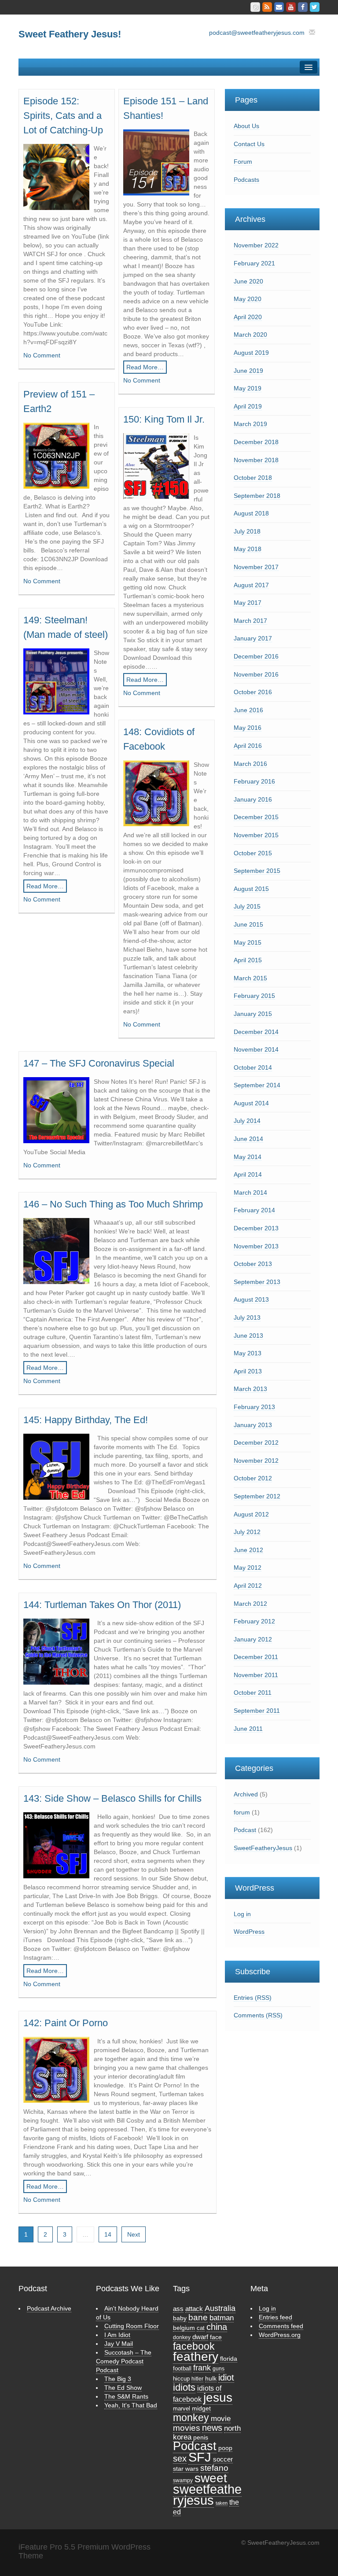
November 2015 (256, 835)
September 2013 (257, 1282)
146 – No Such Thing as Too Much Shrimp (113, 1204)
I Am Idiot (117, 2335)
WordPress (249, 1932)
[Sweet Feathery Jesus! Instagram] (255, 7)
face (216, 2337)
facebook (194, 2346)
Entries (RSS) (253, 1998)
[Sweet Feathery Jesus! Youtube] (291, 7)
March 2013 (250, 1389)
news (212, 2428)
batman (222, 2318)
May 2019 (248, 388)
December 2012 (256, 1443)
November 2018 (256, 460)
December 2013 (256, 1228)
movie (221, 2419)
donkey (182, 2337)
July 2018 (247, 531)
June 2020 (248, 281)
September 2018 (257, 496)
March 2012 (250, 1604)
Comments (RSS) (258, 2015)
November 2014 (256, 1049)
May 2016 (248, 728)
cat (201, 2328)
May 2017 (248, 603)
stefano (214, 2468)
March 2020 (250, 335)
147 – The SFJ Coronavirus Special (99, 1063)
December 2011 (256, 1657)
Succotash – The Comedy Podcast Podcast (124, 2361)
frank (202, 2368)
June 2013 (248, 1336)
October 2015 (253, 853)
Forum (243, 162)
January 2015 (253, 1014)
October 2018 (253, 478)
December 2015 (256, 817)
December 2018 (256, 442)
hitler (197, 2379)
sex (180, 2458)
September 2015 (257, 871)
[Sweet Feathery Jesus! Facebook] (303, 7)
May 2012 (248, 1568)
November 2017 (256, 567)
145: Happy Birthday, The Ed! (86, 1420)
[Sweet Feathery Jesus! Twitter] (315, 7)
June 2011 (248, 1729)
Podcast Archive (49, 2308)
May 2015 (248, 942)
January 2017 (253, 638)
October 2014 (253, 1067)
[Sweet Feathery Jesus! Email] (279, 7)
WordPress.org (280, 2335)
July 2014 (247, 1121)
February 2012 (254, 1621)
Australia (220, 2308)
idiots (184, 2387)
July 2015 (247, 906)
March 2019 (250, 424)
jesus (218, 2397)
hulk (211, 2379)
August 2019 (251, 353)
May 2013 (248, 1353)
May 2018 (248, 549)
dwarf (200, 2337)
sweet (211, 2478)
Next (134, 2234)
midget (201, 2408)
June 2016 (248, 710)
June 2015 (248, 924)
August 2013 (251, 1299)
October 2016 (253, 692)
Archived (246, 1794)
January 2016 (253, 799)
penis (201, 2437)
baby (180, 2318)
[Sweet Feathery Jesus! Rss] (267, 7)
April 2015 (248, 960)
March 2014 (250, 1192)
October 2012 (253, 1478)
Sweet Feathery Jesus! (70, 34)
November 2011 (256, 1675)
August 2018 (251, 513)
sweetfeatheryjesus (207, 2495)
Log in (242, 1914)
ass (178, 2309)
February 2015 (254, 996)
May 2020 (248, 299)
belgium (184, 2328)
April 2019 (248, 406)
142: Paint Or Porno (66, 2023)
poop (225, 2448)
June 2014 (248, 1139)
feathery (196, 2356)
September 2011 (257, 1711)
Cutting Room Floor (132, 2326)
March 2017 (250, 621)
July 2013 (247, 1317)
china (217, 2327)
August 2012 (251, 1514)
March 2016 (250, 764)
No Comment (42, 355)
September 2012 (257, 1496)
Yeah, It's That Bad (131, 2405)
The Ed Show (123, 2388)
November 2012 (256, 1461)
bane (198, 2317)
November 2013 (256, 1246)
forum (242, 1812)
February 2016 (254, 781)
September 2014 (257, 1085)
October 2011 (253, 1693)
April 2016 (248, 746)
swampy (183, 2480)
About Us (246, 126)
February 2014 (254, 1210)
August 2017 (251, 585)
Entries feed (276, 2317)
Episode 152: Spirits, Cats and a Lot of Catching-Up (63, 116)
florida (229, 2359)
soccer (223, 2459)
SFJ (200, 2457)
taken (222, 2503)
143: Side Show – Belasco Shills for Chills (112, 1798)
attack (194, 2309)
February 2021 (254, 263)
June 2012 (248, 1550)
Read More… (145, 367)
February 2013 (254, 1407)
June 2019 (248, 371)
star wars (186, 2469)
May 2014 (248, 1157)
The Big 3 (118, 2379)
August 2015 (251, 889)
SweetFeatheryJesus (263, 1848)
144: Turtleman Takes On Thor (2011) (102, 1605)
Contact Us (249, 144)
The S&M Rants (126, 2396)
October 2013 (253, 1264)
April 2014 (248, 1174)
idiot (226, 2377)
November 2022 (256, 245)
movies (187, 2428)
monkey (191, 2418)
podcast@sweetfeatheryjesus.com (257, 33)
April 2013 (248, 1371)
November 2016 (256, 674)
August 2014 (251, 1103)
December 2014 (256, 1032)
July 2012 (247, 1532)
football (182, 2368)
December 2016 (256, 656)
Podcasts (246, 180)
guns (219, 2369)
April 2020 (248, 317)
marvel (182, 2409)
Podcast (245, 1830)
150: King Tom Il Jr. (164, 419)
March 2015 (250, 978)
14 (108, 2234)
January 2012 (253, 1639)
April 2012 (248, 1586)
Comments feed (281, 2326)
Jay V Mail (119, 2344)
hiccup (181, 2379)
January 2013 (253, 1425)
